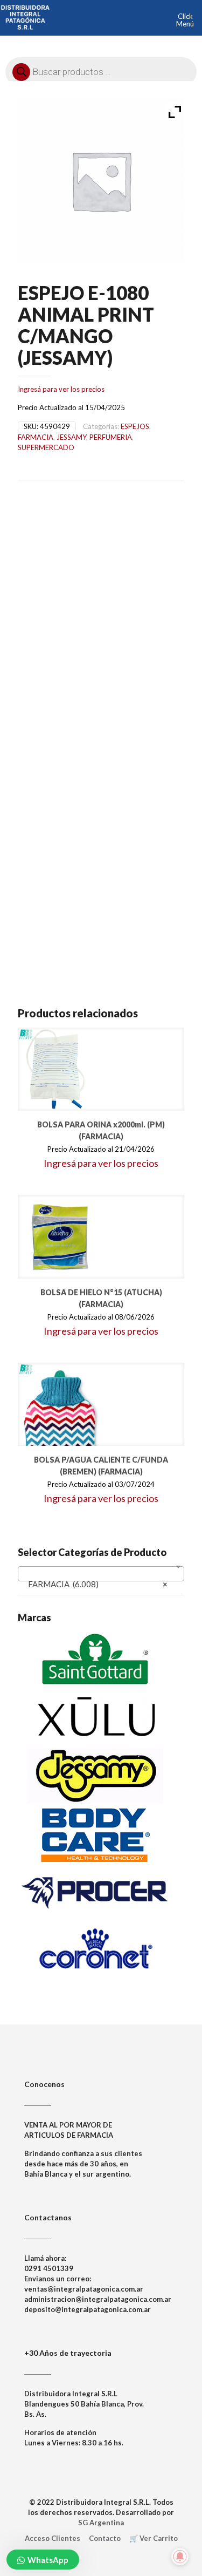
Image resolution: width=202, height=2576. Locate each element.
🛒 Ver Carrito (154, 2538)
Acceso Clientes (53, 2538)
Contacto (105, 2538)
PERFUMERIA (111, 437)
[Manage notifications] (180, 2557)
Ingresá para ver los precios (61, 389)
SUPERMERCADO (46, 447)
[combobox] (101, 1574)
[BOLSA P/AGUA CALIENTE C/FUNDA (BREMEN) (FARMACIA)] (60, 1405)
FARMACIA (36, 437)
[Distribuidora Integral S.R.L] (25, 16)
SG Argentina (101, 2523)
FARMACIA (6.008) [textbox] (98, 1584)
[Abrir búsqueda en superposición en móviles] (101, 69)
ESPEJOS (135, 426)
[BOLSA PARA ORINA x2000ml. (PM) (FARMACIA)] (60, 1069)
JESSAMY (71, 437)
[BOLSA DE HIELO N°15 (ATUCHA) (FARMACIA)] (60, 1237)
